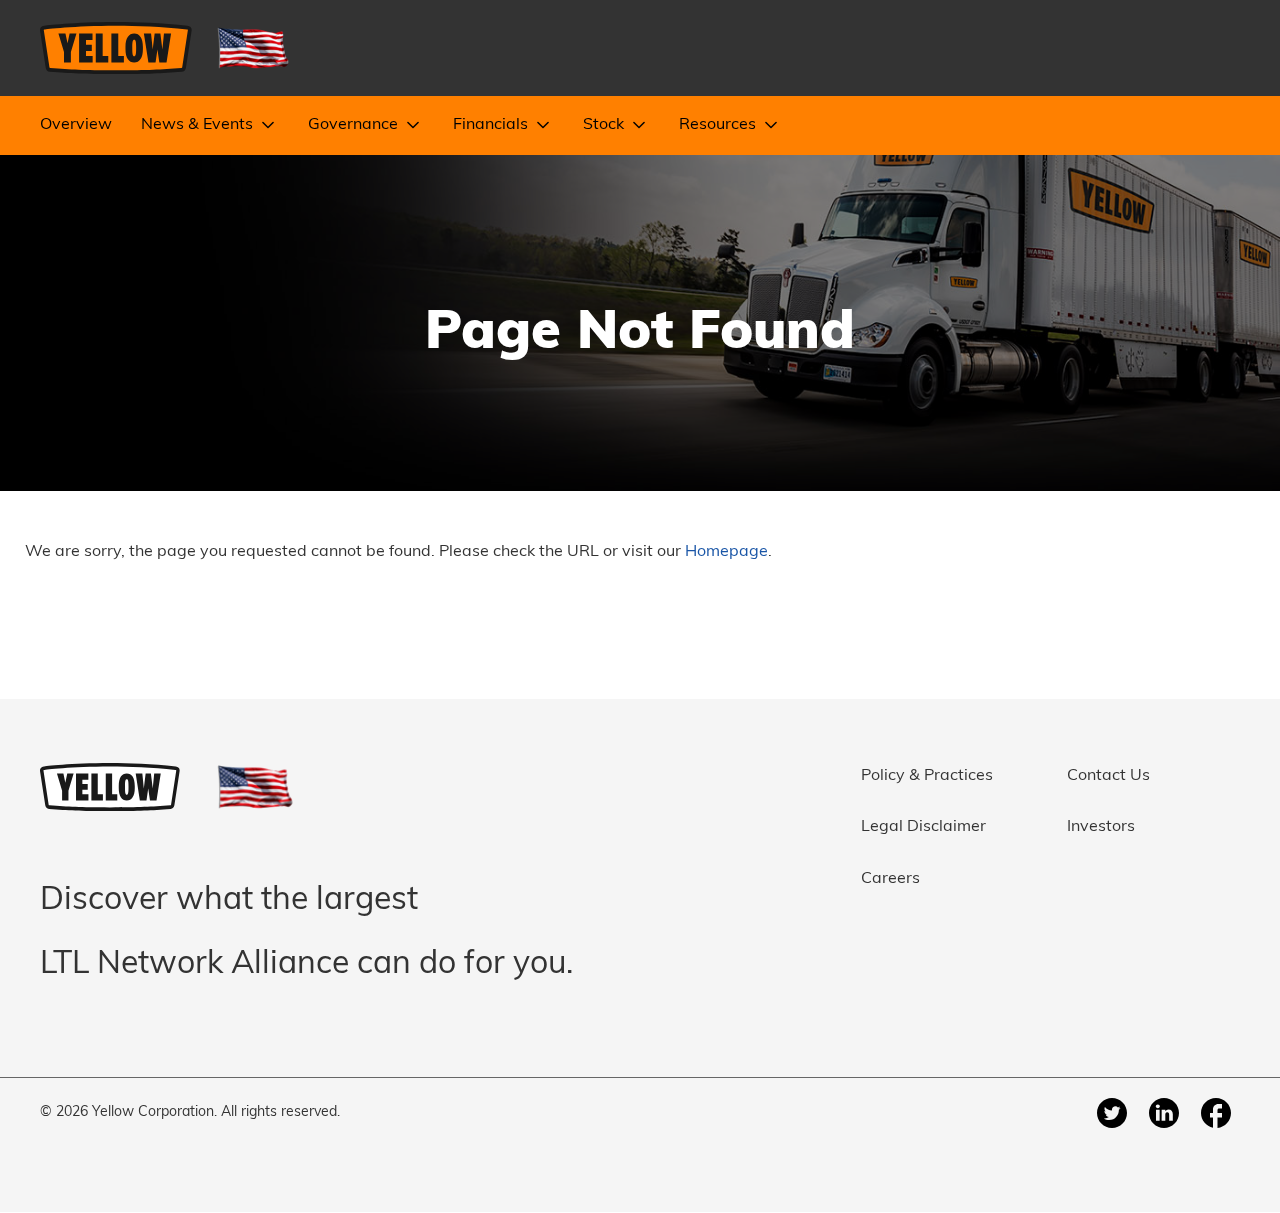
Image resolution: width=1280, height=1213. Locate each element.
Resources (719, 125)
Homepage (726, 552)
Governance (355, 125)
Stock (605, 125)
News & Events (199, 125)
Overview (76, 125)
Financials (492, 125)
